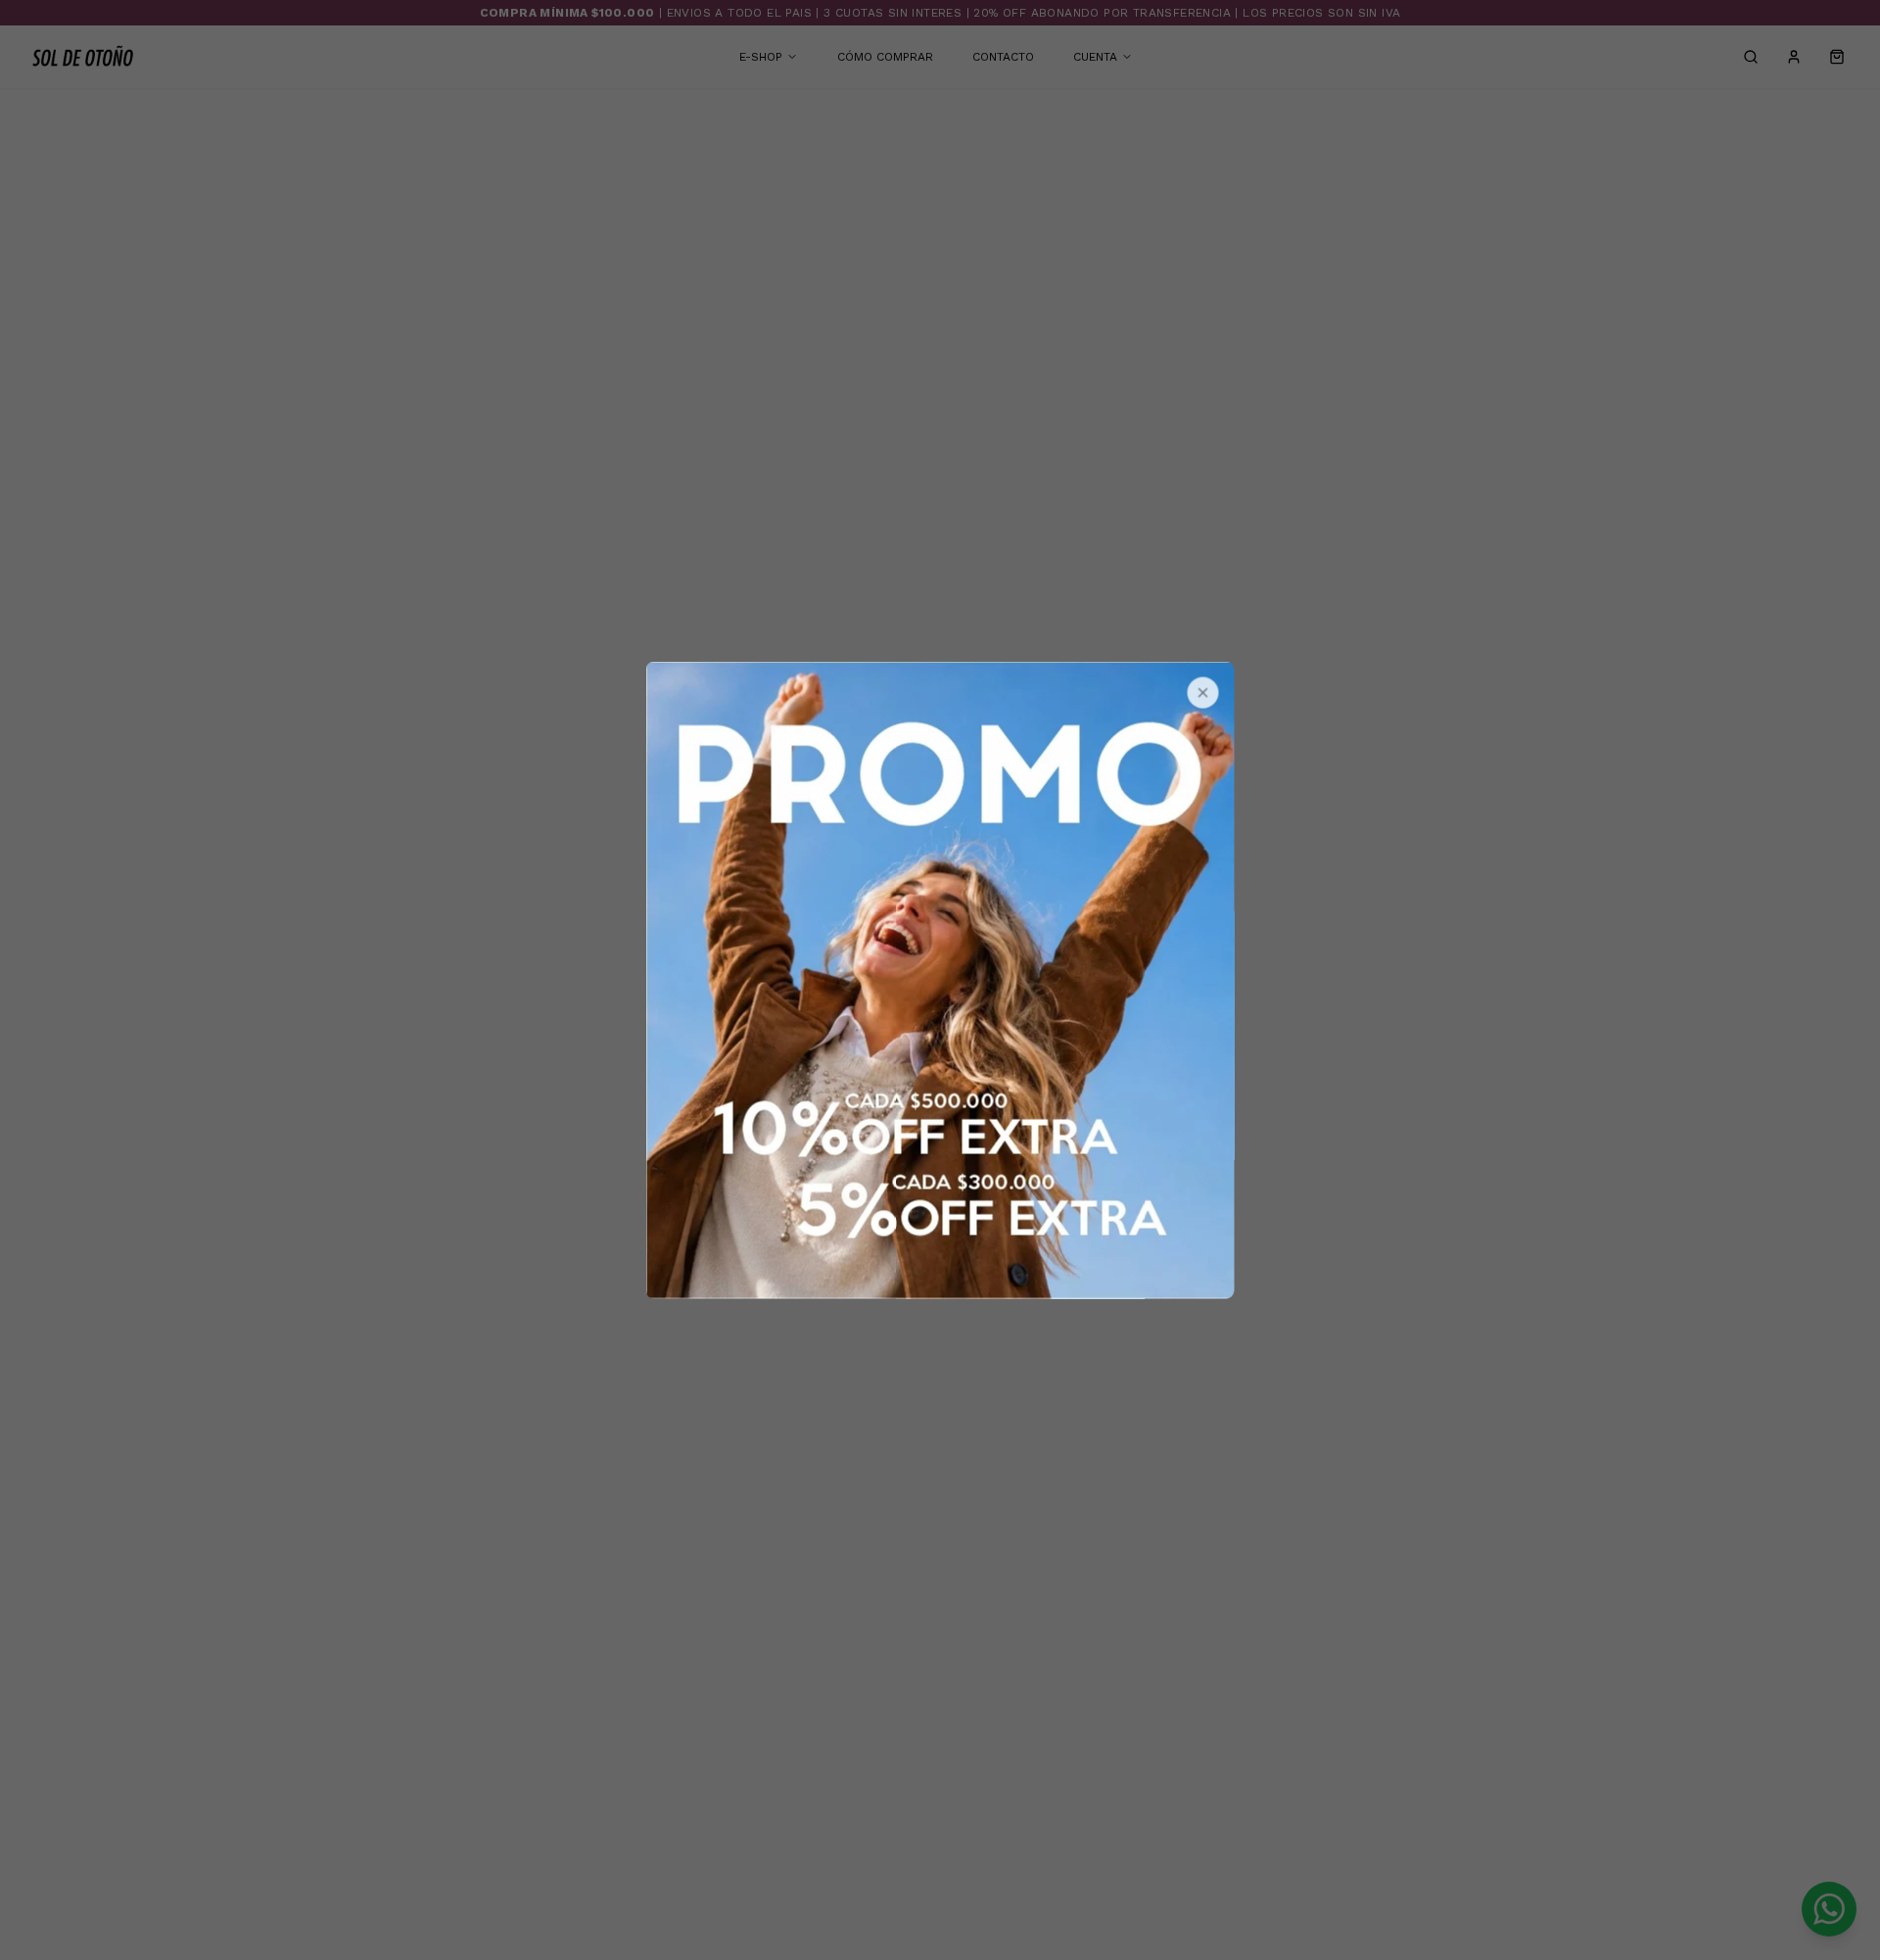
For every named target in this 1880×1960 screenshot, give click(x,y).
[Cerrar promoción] (1203, 693)
